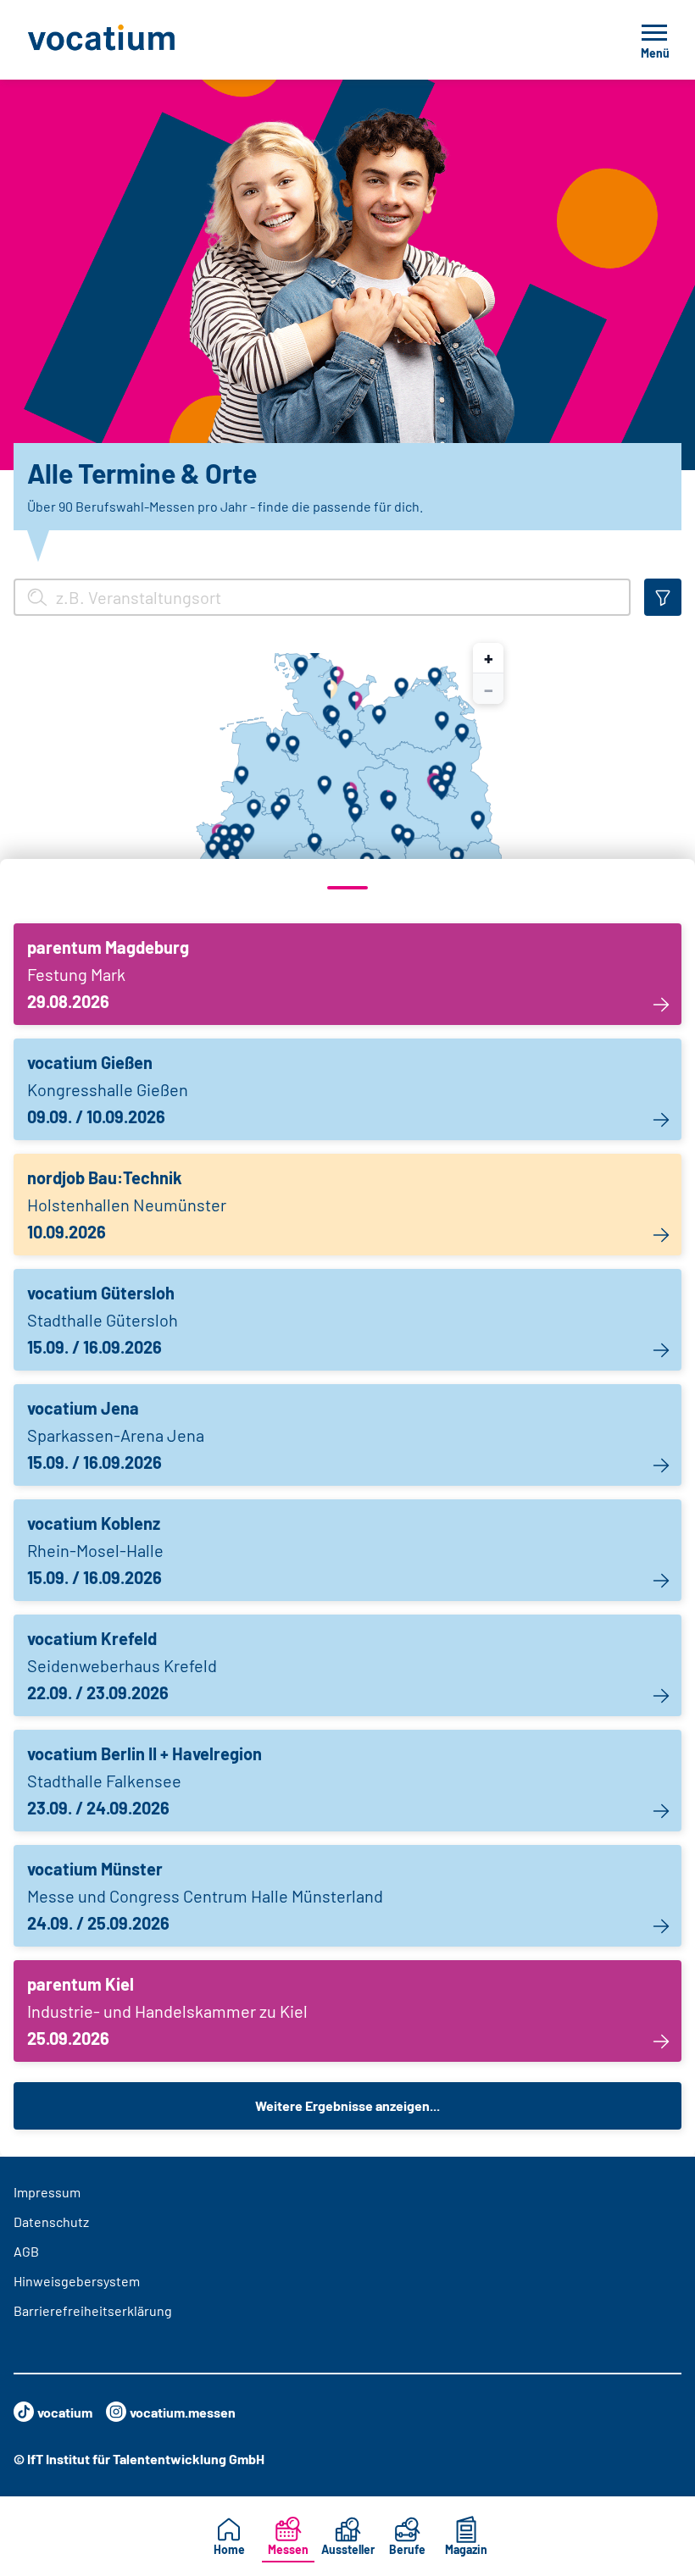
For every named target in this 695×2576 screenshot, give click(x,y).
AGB (26, 2251)
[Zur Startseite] (139, 40)
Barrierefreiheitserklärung (93, 2310)
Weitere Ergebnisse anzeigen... (347, 2105)
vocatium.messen (183, 2412)
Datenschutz (51, 2221)
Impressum (47, 2192)
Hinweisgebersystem (77, 2281)
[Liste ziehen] (347, 888)
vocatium (65, 2412)
